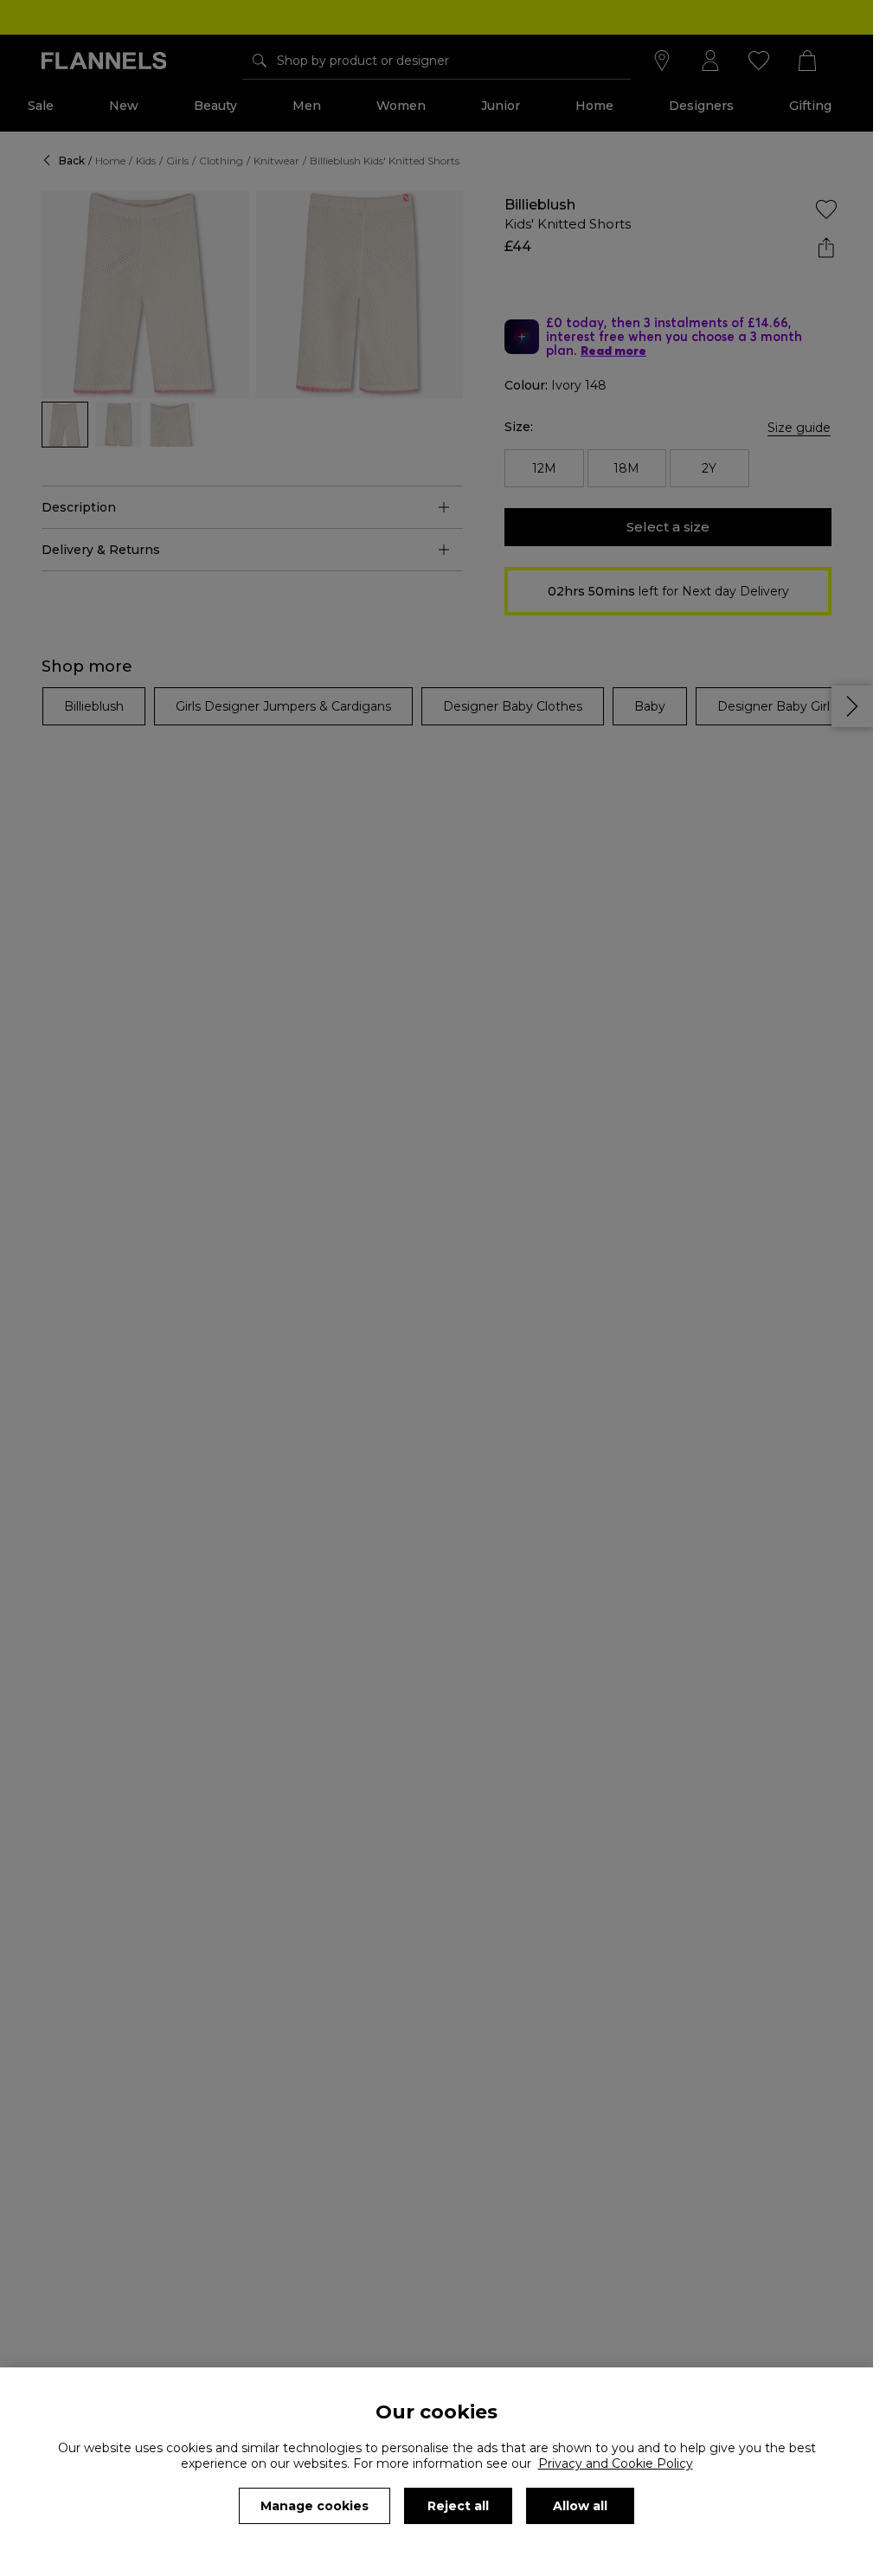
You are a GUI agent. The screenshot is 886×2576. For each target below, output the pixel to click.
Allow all (580, 2506)
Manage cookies (315, 2506)
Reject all (458, 2506)
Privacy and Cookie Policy (616, 2463)
